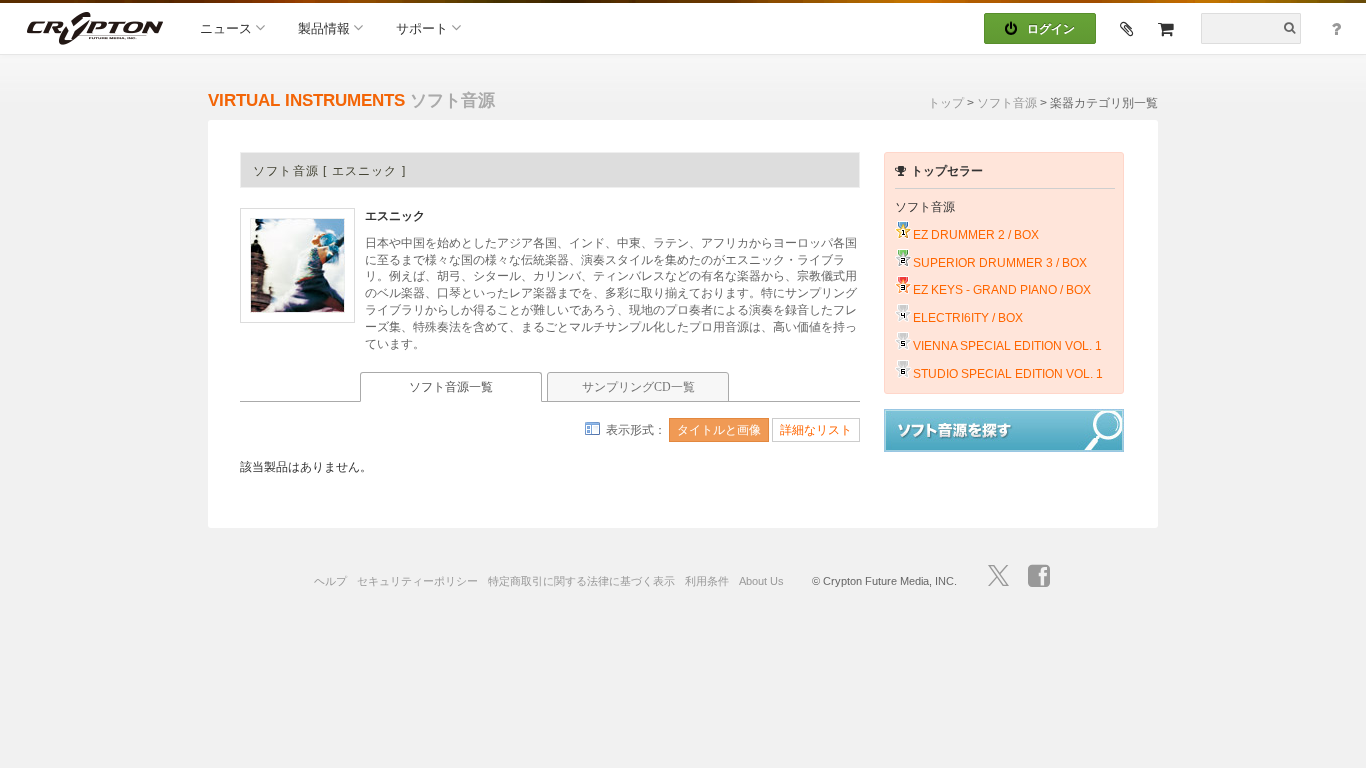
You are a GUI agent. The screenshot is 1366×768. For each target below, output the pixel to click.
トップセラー (947, 171)
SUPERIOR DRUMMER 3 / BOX (1000, 263)
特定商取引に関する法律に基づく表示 (581, 581)
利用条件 (707, 581)
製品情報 (324, 28)
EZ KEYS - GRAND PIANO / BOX (1002, 290)
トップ (946, 103)
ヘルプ (330, 581)
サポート (422, 28)
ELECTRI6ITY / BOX (968, 318)
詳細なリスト (816, 430)
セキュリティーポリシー (417, 581)
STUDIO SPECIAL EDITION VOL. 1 (1008, 374)
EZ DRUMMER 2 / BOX (976, 235)
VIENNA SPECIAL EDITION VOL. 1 (1007, 346)
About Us (761, 581)
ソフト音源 (1007, 103)
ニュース (226, 28)
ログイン (1051, 29)
